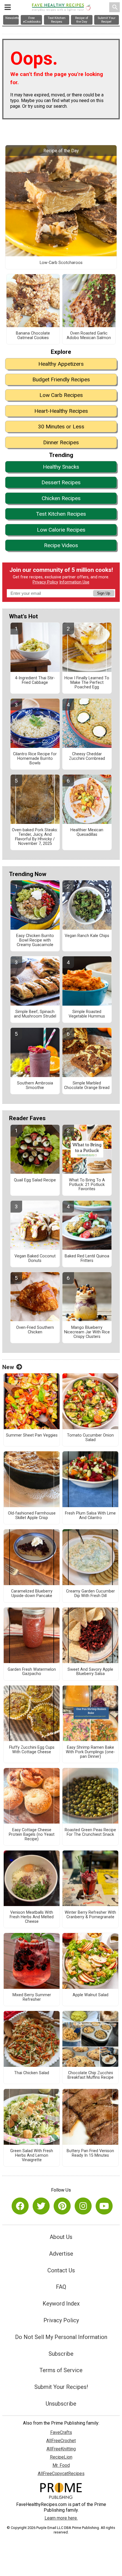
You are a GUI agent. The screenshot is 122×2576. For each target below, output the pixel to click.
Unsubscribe (61, 2404)
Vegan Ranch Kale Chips (87, 936)
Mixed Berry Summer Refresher (32, 1997)
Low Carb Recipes (61, 395)
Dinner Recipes (61, 442)
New (8, 1367)
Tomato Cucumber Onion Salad (90, 1438)
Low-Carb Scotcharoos (61, 263)
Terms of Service (61, 2370)
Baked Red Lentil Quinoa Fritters (87, 1259)
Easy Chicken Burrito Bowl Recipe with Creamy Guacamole (35, 940)
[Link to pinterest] (62, 2206)
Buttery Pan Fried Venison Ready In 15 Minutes (90, 2153)
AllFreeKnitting (61, 2449)
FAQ (61, 2287)
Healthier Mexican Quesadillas (87, 832)
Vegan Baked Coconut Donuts (35, 1259)
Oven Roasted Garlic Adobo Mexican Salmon (89, 336)
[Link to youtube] (104, 2206)
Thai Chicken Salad (32, 2073)
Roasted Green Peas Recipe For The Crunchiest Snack (90, 1832)
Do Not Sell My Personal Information (61, 2337)
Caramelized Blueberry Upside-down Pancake (32, 1594)
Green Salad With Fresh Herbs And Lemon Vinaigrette (32, 2156)
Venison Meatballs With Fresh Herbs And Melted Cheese (32, 1917)
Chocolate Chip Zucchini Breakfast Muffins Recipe (91, 2075)
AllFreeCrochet (61, 2441)
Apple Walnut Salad (91, 1995)
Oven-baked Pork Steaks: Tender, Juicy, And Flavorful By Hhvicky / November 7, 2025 (35, 837)
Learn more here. (61, 2518)
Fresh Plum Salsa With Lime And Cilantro (90, 1516)
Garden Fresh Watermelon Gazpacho (32, 1672)
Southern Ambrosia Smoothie (35, 1086)
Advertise (61, 2254)
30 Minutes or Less (61, 427)
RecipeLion (61, 2457)
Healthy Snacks (61, 467)
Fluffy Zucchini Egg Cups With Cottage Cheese (32, 1750)
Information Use (74, 582)
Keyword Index (61, 2304)
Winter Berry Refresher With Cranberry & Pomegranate (90, 1915)
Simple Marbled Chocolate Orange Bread (87, 1086)
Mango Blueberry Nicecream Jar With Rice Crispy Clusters (87, 1332)
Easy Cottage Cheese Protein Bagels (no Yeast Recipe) (32, 1835)
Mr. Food (61, 2465)
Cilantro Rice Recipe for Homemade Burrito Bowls (35, 759)
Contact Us (61, 2270)
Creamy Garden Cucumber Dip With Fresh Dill (91, 1594)
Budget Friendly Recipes (61, 379)
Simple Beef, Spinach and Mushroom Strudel (35, 1014)
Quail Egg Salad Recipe (35, 1180)
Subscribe (61, 2354)
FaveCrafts (61, 2432)
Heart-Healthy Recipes (61, 411)
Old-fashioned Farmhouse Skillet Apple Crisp (32, 1516)
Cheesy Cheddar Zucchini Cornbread (87, 756)
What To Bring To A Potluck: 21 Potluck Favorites (87, 1185)
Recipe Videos (61, 545)
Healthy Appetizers (61, 364)
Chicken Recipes (61, 498)
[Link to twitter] (41, 2206)
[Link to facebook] (20, 2206)
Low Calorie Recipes (61, 530)
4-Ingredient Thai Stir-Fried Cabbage (35, 680)
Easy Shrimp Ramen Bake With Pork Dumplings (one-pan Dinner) (90, 1752)
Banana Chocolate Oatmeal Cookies (33, 336)
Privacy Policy (45, 582)
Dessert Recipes (61, 482)
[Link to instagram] (83, 2206)
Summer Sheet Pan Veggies (32, 1435)
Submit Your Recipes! (61, 2387)
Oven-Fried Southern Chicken (35, 1330)
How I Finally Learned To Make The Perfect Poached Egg (87, 683)
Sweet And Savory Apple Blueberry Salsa (90, 1672)
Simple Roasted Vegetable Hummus (87, 1014)
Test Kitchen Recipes (61, 514)
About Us (61, 2237)
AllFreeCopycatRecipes (61, 2474)
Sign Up (104, 593)
